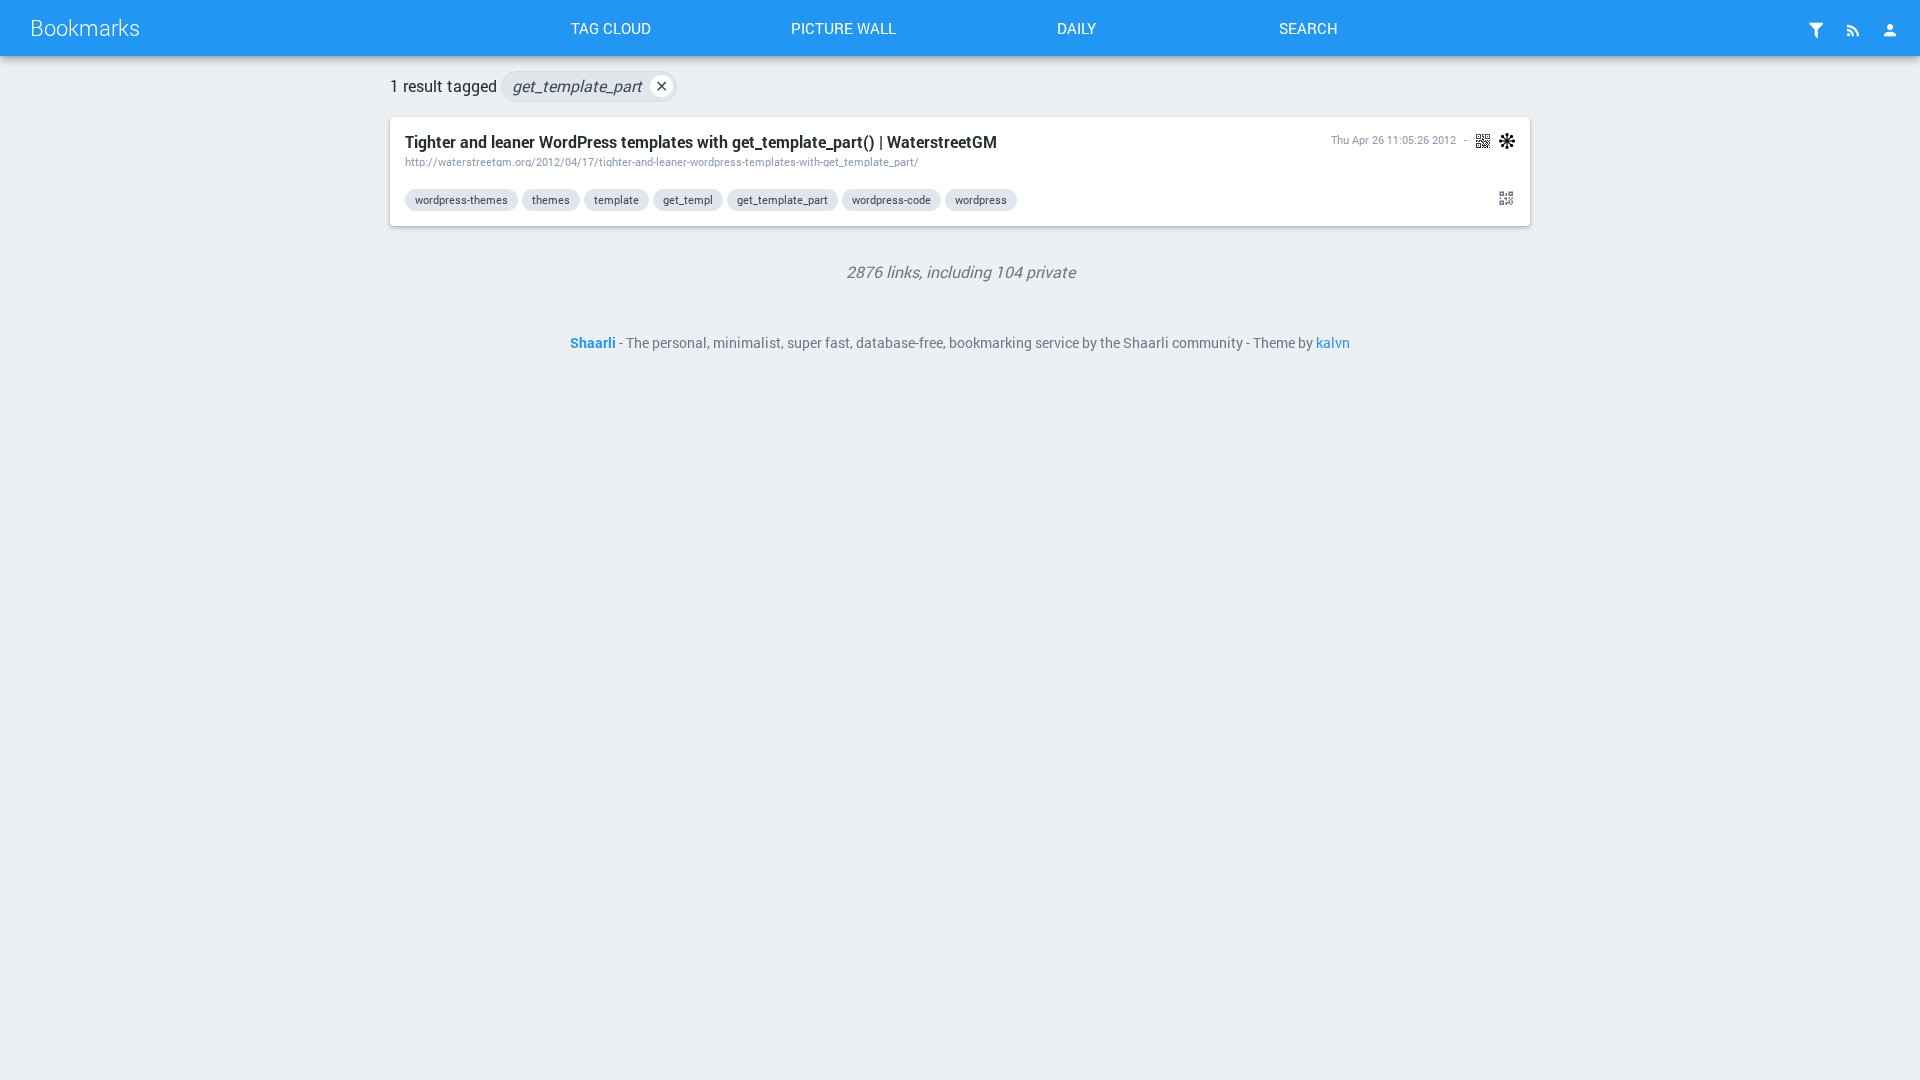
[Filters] (1816, 30)
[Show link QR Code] (1503, 199)
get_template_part (590, 85)
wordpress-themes (461, 199)
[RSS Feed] (1853, 30)
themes (551, 199)
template (616, 199)
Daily (1076, 28)
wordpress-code (891, 199)
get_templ (688, 199)
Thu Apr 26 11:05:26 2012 (1393, 139)
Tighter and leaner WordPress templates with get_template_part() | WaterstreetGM (701, 141)
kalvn (1333, 343)
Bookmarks (85, 27)
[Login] (1890, 30)
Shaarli (593, 343)
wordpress (981, 199)
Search (1308, 28)
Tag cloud (611, 28)
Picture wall (843, 28)
